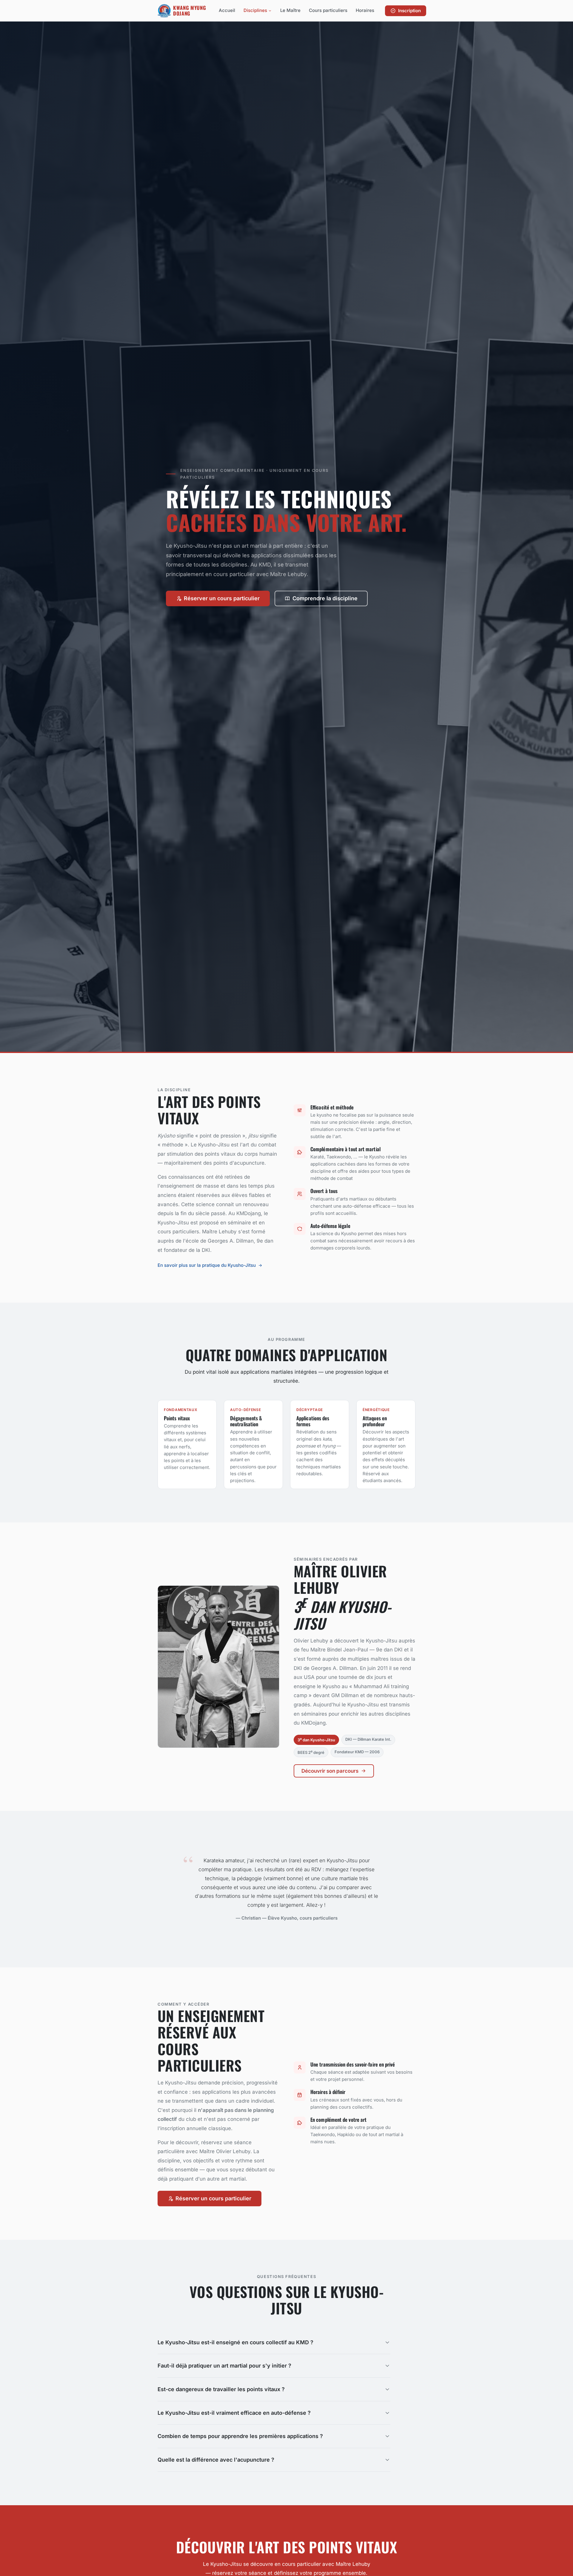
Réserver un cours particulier (222, 598)
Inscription (409, 11)
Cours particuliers (328, 10)
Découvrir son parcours (330, 1771)
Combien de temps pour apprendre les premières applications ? (240, 2436)
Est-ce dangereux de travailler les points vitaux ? (221, 2389)
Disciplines (255, 10)
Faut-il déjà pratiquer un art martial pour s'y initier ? (224, 2366)
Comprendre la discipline (325, 598)
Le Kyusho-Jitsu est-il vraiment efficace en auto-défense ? (234, 2413)
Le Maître (290, 10)
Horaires (365, 10)
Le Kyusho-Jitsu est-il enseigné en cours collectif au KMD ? (235, 2342)
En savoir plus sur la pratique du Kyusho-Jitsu (207, 1265)
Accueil (227, 10)
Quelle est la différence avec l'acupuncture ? (216, 2460)
